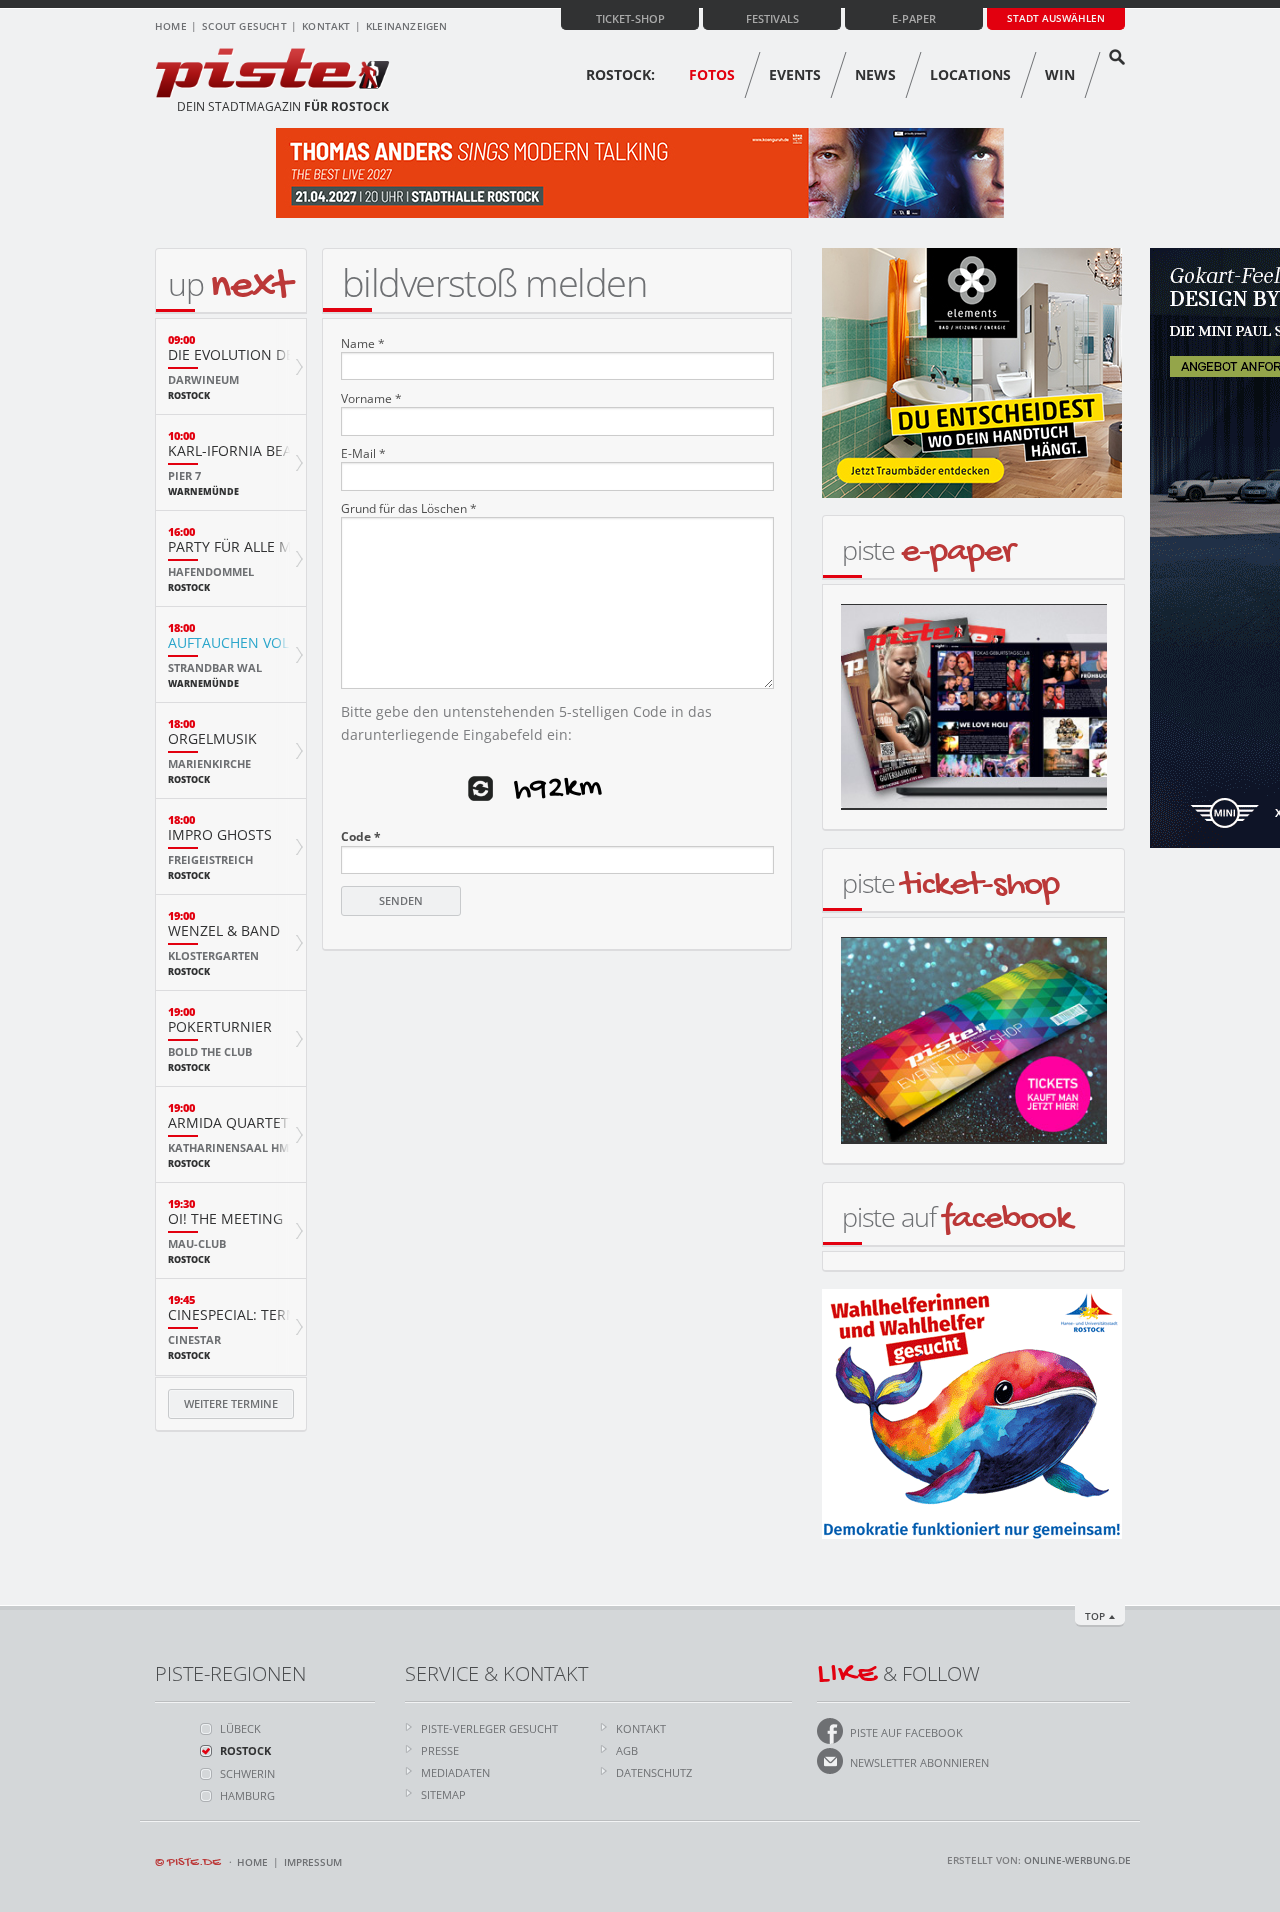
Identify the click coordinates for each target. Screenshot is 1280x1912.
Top (1095, 1616)
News (875, 74)
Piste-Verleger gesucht (489, 1728)
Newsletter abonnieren (919, 1762)
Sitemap (443, 1794)
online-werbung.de (1077, 1860)
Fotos (712, 74)
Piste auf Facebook (906, 1732)
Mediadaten (455, 1772)
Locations (970, 74)
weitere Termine (231, 1403)
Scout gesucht (244, 26)
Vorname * (371, 399)
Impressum (313, 1862)
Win (1060, 74)
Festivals (772, 18)
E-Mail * (363, 454)
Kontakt (326, 26)
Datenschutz (654, 1772)
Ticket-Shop (630, 18)
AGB (627, 1750)
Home (171, 26)
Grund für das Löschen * (409, 509)
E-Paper (914, 18)
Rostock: (620, 74)
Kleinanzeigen (407, 26)
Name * (363, 344)
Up (229, 283)
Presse (440, 1750)
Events (795, 74)
